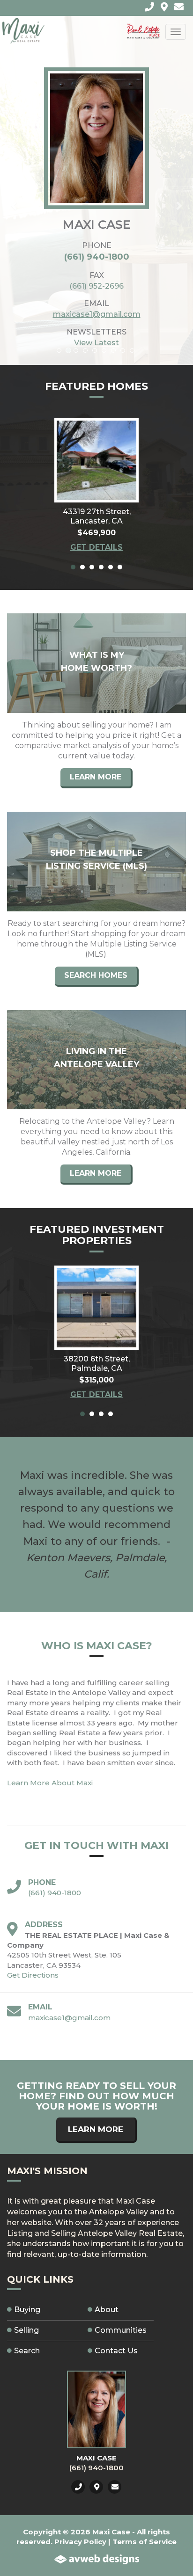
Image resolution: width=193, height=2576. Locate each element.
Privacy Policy (80, 2542)
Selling (26, 2330)
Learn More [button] (96, 777)
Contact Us (116, 2351)
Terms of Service (145, 2542)
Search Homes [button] (96, 975)
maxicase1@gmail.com (97, 314)
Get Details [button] (96, 547)
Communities (121, 2330)
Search (27, 2351)
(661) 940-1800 (97, 257)
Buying (27, 2310)
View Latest (96, 343)
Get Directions (33, 1975)
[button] (96, 460)
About (107, 2310)
